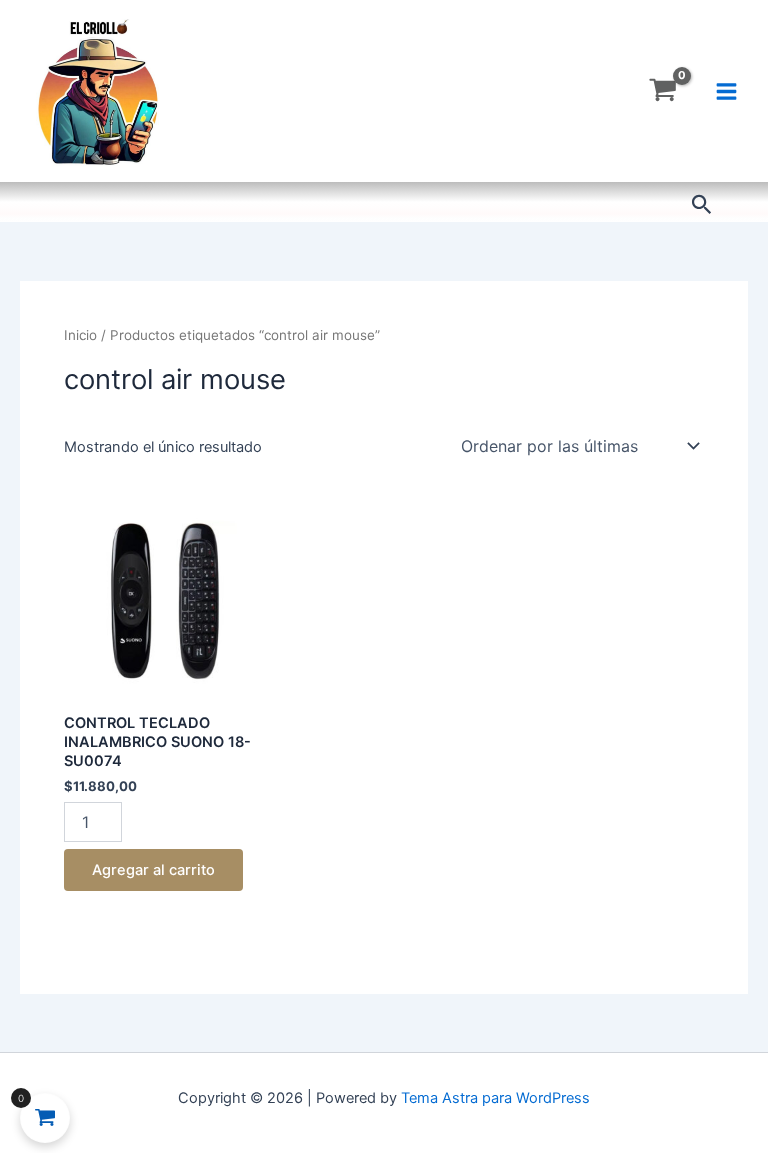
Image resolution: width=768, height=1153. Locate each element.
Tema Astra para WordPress (495, 1098)
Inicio (80, 335)
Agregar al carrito (153, 870)
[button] (702, 205)
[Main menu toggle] (726, 90)
